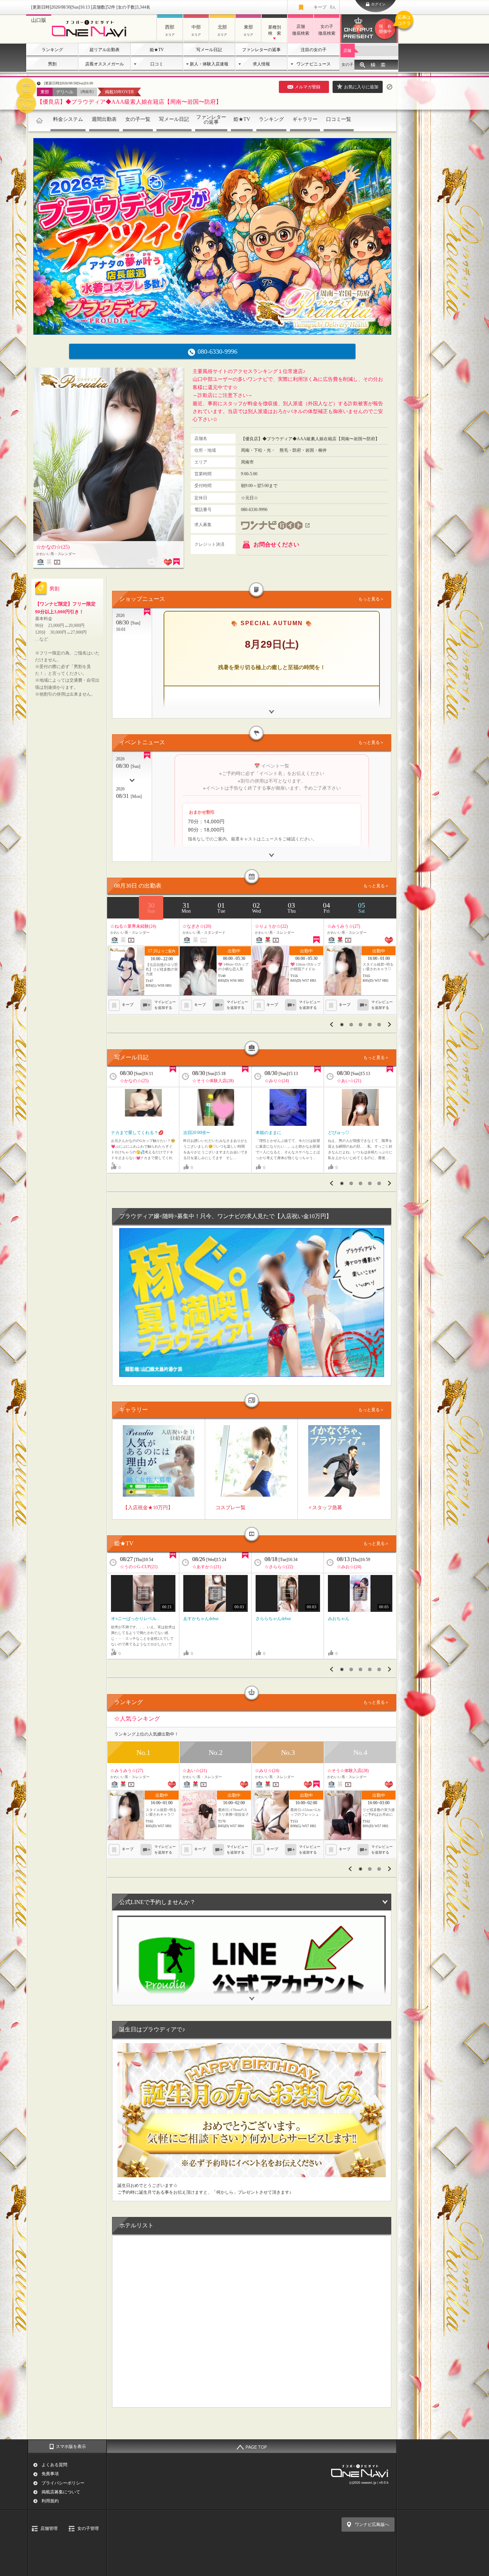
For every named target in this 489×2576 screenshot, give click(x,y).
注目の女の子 (314, 50)
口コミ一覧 (339, 119)
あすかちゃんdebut (201, 1619)
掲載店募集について (61, 2492)
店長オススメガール (105, 64)
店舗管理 (49, 2528)
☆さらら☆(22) (279, 1567)
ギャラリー (305, 119)
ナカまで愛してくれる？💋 (137, 1133)
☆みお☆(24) (349, 1567)
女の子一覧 (138, 119)
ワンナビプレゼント (389, 24)
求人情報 (261, 64)
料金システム (68, 119)
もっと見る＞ (371, 599)
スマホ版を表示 (71, 2447)
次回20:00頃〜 (197, 1133)
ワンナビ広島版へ (372, 2525)
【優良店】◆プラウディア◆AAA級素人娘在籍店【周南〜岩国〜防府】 (129, 102)
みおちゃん (339, 1619)
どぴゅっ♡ (339, 1133)
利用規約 (50, 2501)
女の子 (347, 64)
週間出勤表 (104, 119)
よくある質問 (54, 2465)
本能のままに (268, 1133)
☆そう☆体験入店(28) (213, 1081)
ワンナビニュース (314, 64)
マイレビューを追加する (165, 1005)
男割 (52, 64)
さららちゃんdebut (273, 1619)
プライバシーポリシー (63, 2483)
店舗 (347, 50)
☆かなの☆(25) (134, 1081)
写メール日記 (209, 50)
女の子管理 (88, 2528)
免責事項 (50, 2474)
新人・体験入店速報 (209, 64)
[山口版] (91, 38)
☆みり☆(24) (277, 1081)
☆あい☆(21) (349, 1081)
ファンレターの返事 (261, 50)
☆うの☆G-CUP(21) (139, 1567)
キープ (325, 7)
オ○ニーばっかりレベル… (136, 1619)
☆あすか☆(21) (207, 1567)
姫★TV (157, 50)
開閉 (252, 1994)
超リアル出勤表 (105, 50)
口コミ (157, 64)
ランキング (52, 50)
